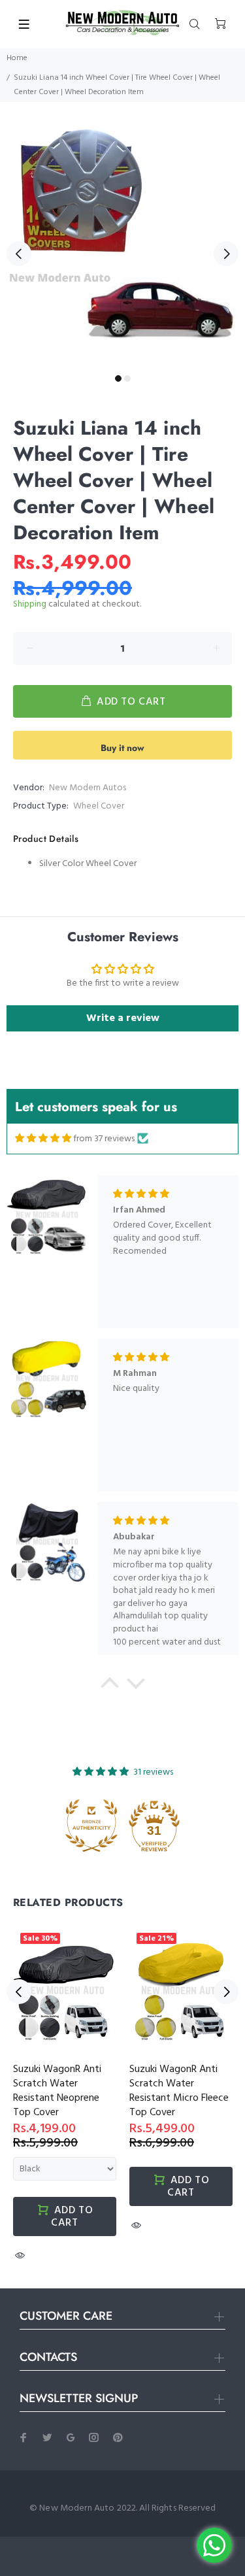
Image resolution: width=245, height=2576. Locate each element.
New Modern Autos (88, 788)
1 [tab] (118, 378)
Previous (19, 254)
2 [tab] (127, 378)
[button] (109, 1686)
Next (226, 254)
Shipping (30, 604)
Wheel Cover (99, 806)
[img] (43, 1139)
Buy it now (122, 748)
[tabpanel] (122, 246)
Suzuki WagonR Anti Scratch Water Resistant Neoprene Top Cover (57, 2091)
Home (17, 58)
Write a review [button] (123, 1018)
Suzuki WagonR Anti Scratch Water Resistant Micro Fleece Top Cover (179, 2091)
